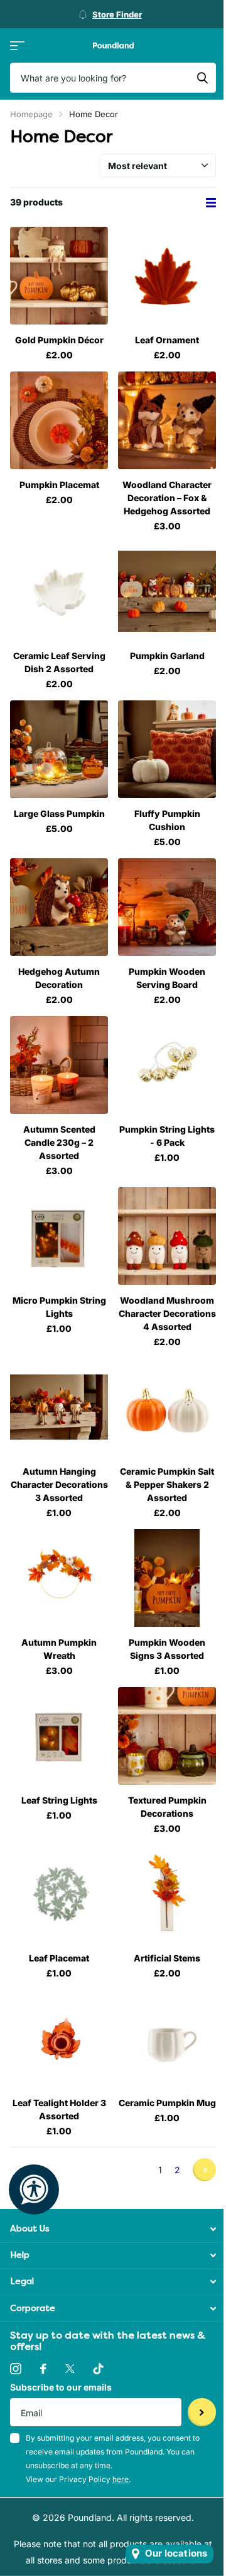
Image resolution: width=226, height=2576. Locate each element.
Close (113, 2229)
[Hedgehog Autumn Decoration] (59, 907)
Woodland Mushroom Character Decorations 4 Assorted (167, 1313)
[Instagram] (16, 2369)
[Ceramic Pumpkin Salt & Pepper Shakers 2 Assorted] (167, 1407)
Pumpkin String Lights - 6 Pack (167, 1136)
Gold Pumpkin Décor (59, 340)
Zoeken (202, 78)
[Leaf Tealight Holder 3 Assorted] (59, 2038)
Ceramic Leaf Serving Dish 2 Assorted (59, 662)
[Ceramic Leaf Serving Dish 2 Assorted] (59, 591)
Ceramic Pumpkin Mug (167, 2103)
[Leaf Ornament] (167, 276)
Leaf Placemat (59, 1958)
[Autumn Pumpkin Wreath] (59, 1578)
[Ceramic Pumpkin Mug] (167, 2038)
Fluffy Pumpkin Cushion (167, 820)
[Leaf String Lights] (59, 1736)
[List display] (211, 203)
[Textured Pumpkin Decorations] (167, 1736)
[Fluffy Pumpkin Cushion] (167, 749)
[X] (70, 2369)
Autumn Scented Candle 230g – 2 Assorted (59, 1142)
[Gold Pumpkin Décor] (59, 276)
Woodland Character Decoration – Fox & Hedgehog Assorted (167, 498)
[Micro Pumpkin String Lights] (59, 1236)
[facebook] (43, 2369)
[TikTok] (99, 2369)
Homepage (31, 114)
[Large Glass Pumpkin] (59, 749)
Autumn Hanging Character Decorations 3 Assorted (59, 1484)
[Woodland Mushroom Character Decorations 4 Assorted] (167, 1236)
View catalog (17, 45)
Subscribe (202, 2412)
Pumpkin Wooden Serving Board (167, 978)
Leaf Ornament (167, 340)
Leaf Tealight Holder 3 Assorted (59, 2109)
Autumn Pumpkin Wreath (59, 1649)
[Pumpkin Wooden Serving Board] (167, 907)
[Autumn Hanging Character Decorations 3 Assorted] (59, 1407)
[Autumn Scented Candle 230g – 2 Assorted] (59, 1065)
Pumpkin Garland (167, 656)
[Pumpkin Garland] (167, 591)
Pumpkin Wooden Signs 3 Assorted (167, 1649)
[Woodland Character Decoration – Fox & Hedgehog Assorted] (167, 420)
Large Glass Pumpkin (59, 813)
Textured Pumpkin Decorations (167, 1807)
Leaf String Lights (59, 1800)
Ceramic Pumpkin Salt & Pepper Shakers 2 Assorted (167, 1484)
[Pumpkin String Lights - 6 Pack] (167, 1065)
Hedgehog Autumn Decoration (59, 978)
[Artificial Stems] (167, 1894)
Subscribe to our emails (61, 2387)
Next (204, 2170)
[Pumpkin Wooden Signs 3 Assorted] (167, 1578)
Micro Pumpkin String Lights (59, 1307)
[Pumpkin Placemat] (59, 420)
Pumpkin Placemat (59, 485)
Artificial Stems (167, 1958)
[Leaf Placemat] (59, 1894)
